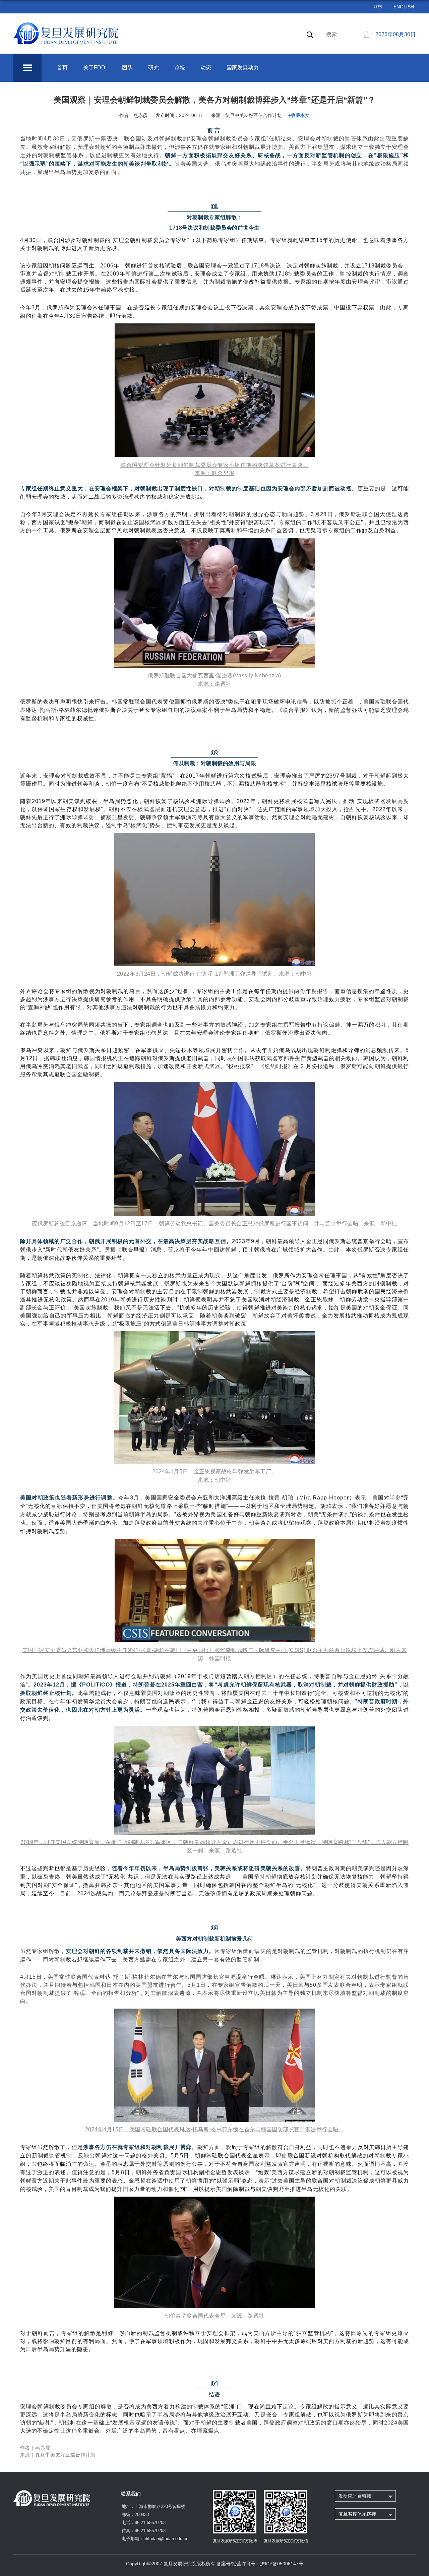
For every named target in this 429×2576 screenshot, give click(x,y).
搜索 (331, 34)
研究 (154, 68)
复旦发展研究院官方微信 (286, 2541)
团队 (127, 68)
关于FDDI (95, 68)
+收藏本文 (299, 115)
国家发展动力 (243, 68)
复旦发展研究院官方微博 (235, 2541)
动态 (206, 68)
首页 (62, 68)
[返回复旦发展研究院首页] (66, 26)
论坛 (180, 68)
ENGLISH (404, 7)
